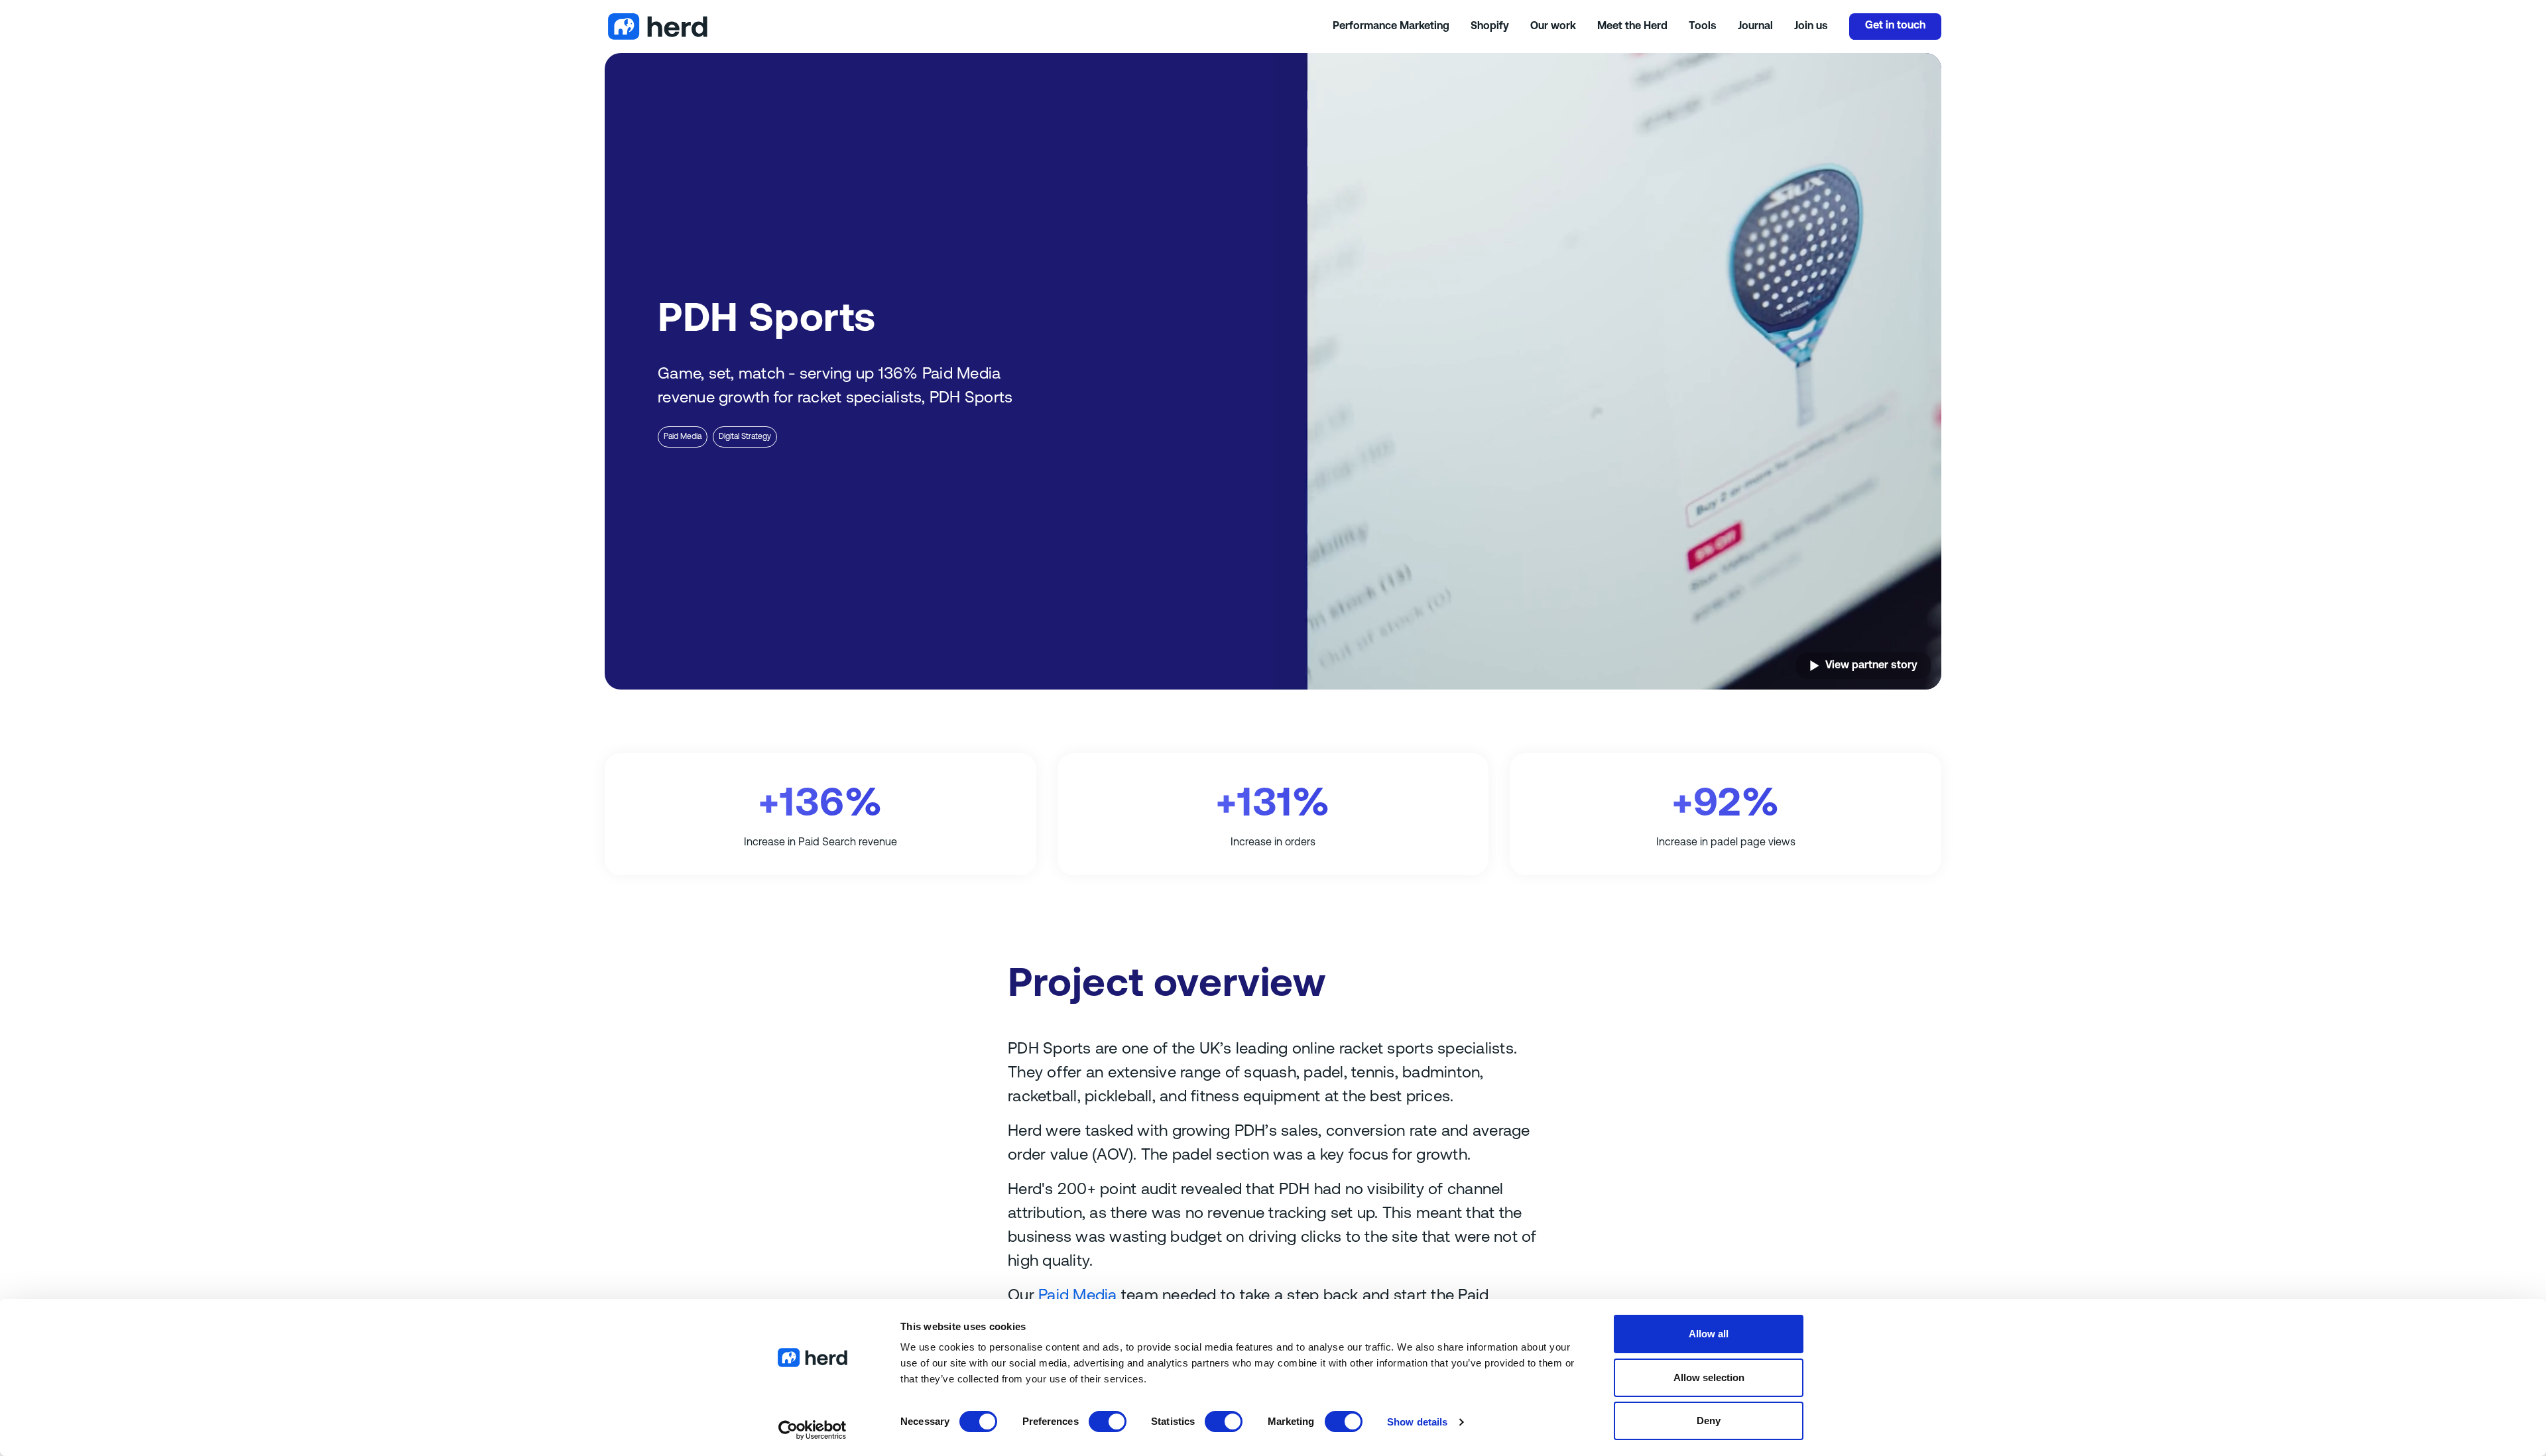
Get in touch (1895, 26)
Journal (1755, 27)
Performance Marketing (1391, 27)
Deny (1709, 1421)
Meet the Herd (1632, 27)
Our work (1553, 27)
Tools (1703, 27)
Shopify (1490, 27)
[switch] (1108, 1422)
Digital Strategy (745, 437)
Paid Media (683, 437)
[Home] (969, 27)
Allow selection (1709, 1377)
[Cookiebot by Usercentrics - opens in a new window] (813, 1430)
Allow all (1709, 1334)
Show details (1417, 1422)
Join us (1811, 27)
